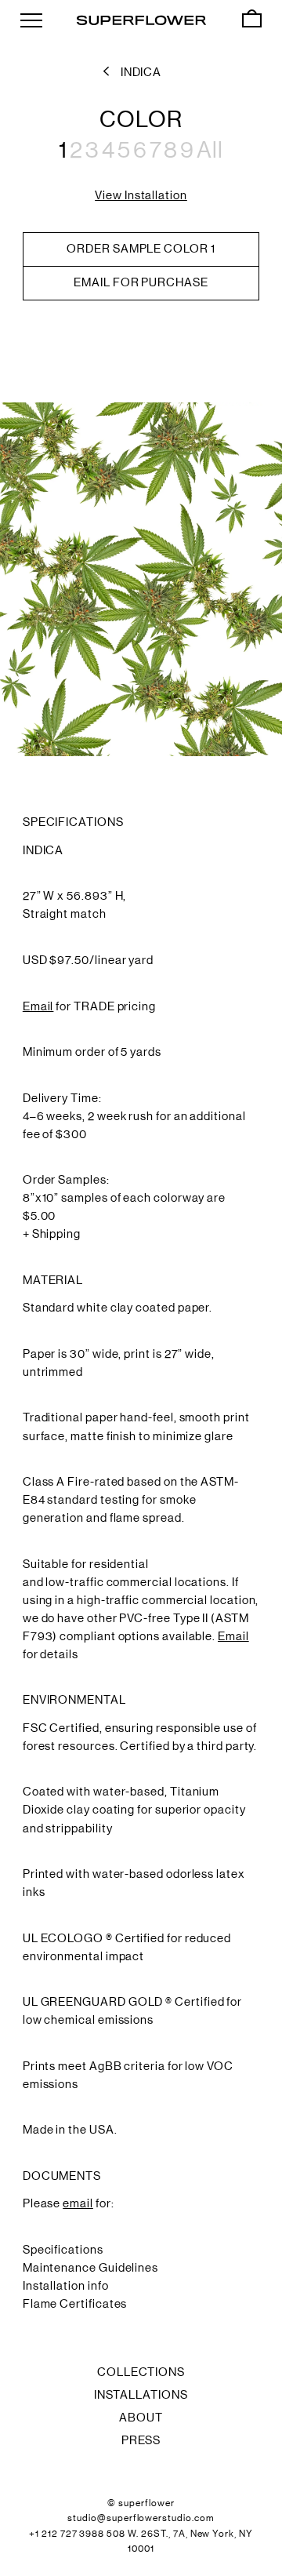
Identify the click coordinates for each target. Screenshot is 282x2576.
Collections (141, 2372)
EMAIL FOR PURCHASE (141, 282)
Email (38, 1006)
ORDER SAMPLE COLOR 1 (141, 249)
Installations (141, 2395)
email (78, 2203)
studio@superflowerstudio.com (141, 2518)
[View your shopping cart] (252, 19)
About (141, 2418)
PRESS (141, 2440)
